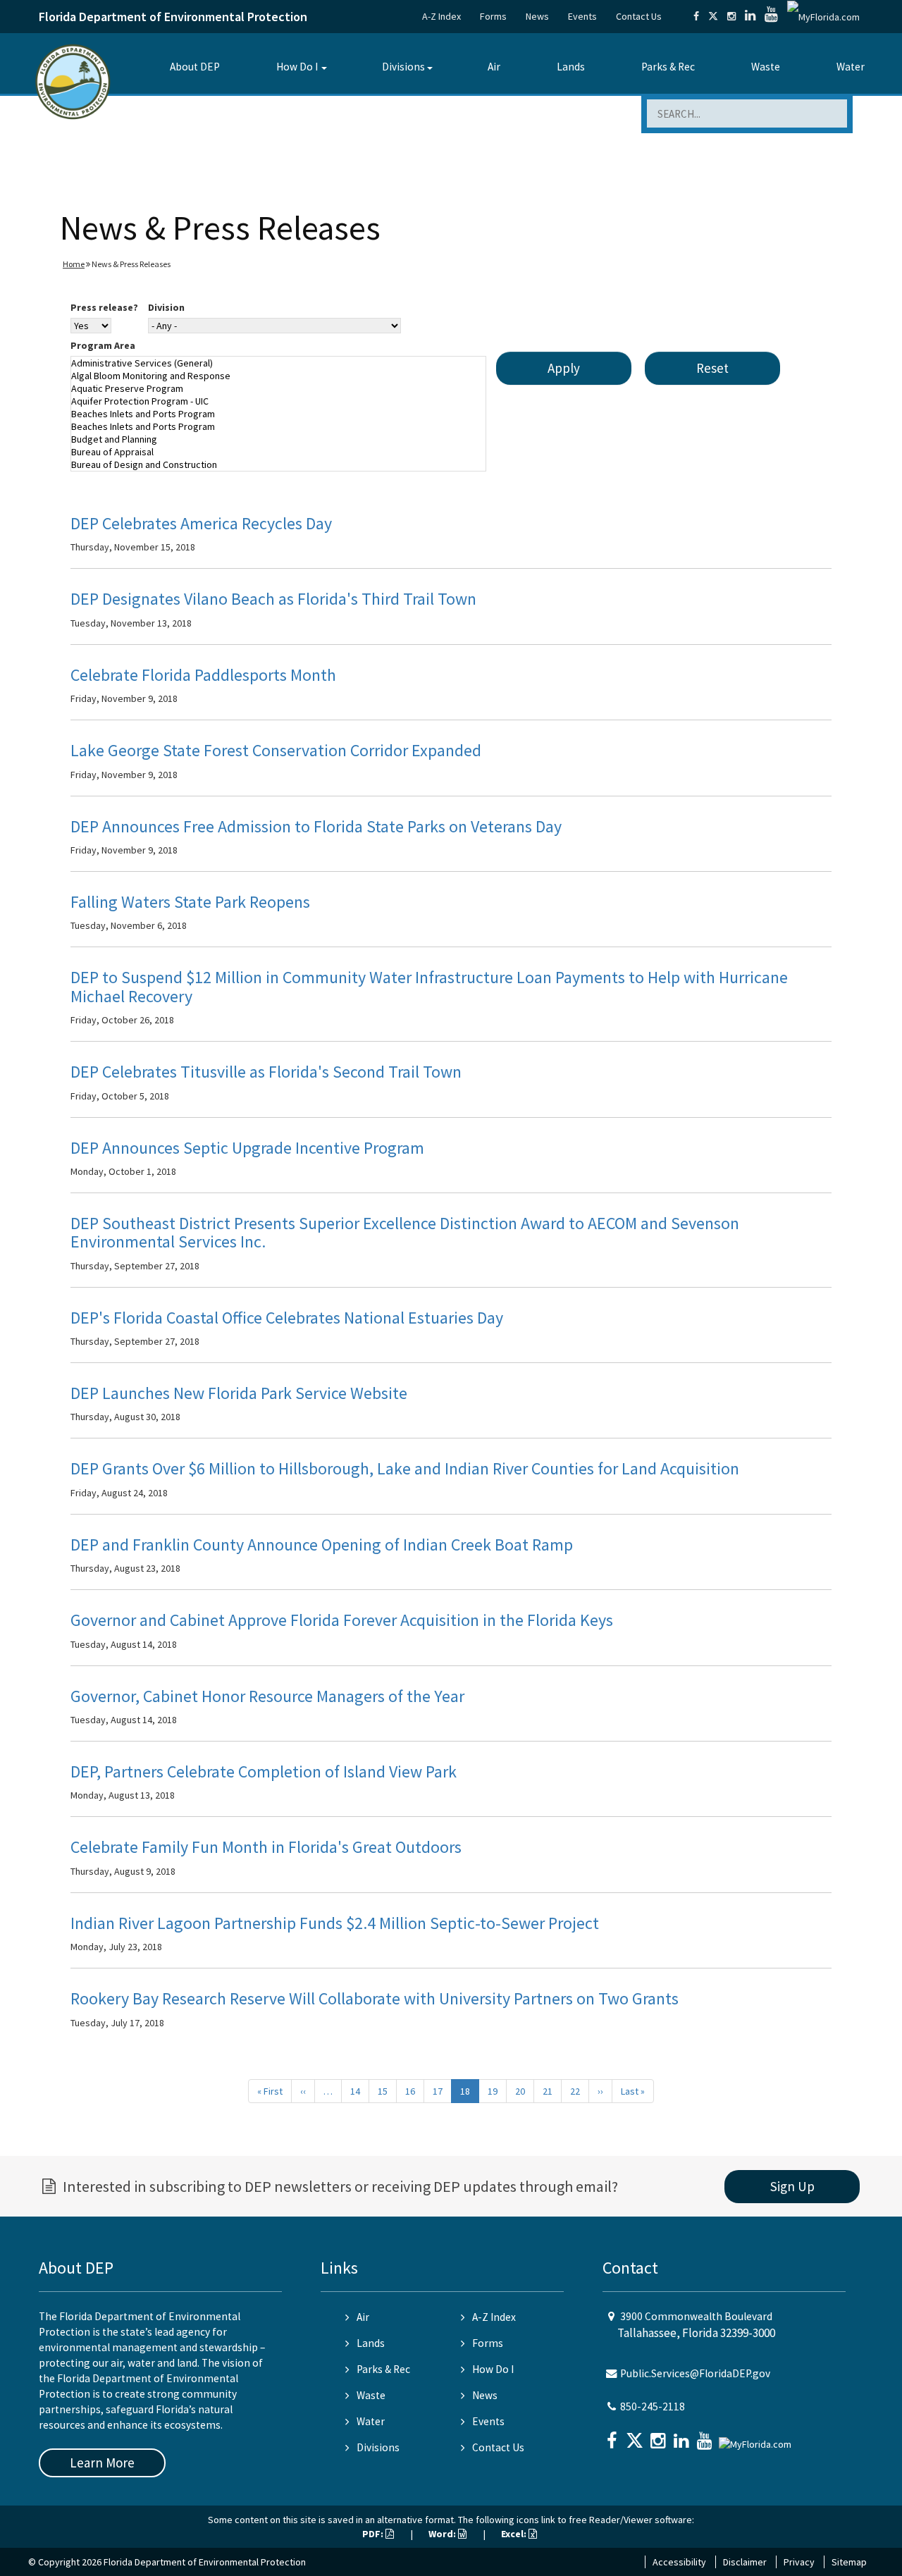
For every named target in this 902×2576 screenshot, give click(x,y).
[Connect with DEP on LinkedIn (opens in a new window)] (750, 16)
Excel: (515, 2534)
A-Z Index (441, 16)
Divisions (403, 67)
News (537, 16)
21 (548, 2091)
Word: (443, 2534)
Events (582, 16)
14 (355, 2091)
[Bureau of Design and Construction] (278, 464)
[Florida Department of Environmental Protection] (73, 81)
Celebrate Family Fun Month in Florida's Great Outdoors (266, 1847)
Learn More (102, 2463)
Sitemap (849, 2562)
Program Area (103, 345)
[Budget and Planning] (278, 439)
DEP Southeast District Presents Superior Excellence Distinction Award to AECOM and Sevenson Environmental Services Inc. (405, 1232)
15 (383, 2091)
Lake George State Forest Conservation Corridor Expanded (276, 750)
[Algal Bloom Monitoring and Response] (278, 376)
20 (520, 2091)
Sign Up (792, 2186)
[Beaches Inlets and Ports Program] (278, 414)
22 (575, 2091)
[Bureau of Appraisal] (278, 452)
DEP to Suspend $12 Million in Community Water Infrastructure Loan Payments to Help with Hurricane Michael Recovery (429, 986)
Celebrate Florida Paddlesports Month (203, 675)
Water (851, 67)
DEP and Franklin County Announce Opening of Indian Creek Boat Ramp (322, 1545)
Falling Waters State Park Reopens (190, 902)
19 (493, 2091)
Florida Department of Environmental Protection (173, 17)
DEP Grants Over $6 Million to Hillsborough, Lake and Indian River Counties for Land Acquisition (405, 1468)
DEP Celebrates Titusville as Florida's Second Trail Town (266, 1072)
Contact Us (639, 16)
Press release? (104, 307)
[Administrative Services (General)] (278, 363)
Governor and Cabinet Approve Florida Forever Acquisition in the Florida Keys (342, 1620)
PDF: (374, 2534)
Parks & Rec (668, 67)
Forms (493, 16)
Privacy (799, 2562)
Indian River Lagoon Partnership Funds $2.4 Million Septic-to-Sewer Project (335, 1923)
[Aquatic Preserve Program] (278, 388)
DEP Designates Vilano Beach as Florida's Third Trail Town (273, 599)
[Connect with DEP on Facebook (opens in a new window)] (696, 16)
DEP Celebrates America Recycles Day (201, 523)
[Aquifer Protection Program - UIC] (278, 401)
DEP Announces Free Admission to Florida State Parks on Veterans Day (316, 826)
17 (438, 2091)
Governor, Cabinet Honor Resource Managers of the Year (267, 1696)
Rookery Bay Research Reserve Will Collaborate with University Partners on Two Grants (375, 1998)
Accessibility (679, 2562)
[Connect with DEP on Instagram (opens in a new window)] (731, 16)
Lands (571, 67)
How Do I (297, 67)
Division (166, 307)
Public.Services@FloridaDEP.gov (695, 2373)
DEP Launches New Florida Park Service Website (239, 1393)
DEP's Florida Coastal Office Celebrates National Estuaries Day (287, 1318)
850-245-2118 (653, 2406)
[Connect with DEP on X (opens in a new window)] (713, 16)
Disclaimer (745, 2562)
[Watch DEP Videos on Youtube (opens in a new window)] (771, 16)
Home (74, 264)
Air (494, 67)
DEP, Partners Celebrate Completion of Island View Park (264, 1771)
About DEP (195, 67)
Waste (766, 67)
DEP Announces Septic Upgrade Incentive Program (247, 1148)
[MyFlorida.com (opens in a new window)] (823, 16)
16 (410, 2091)
